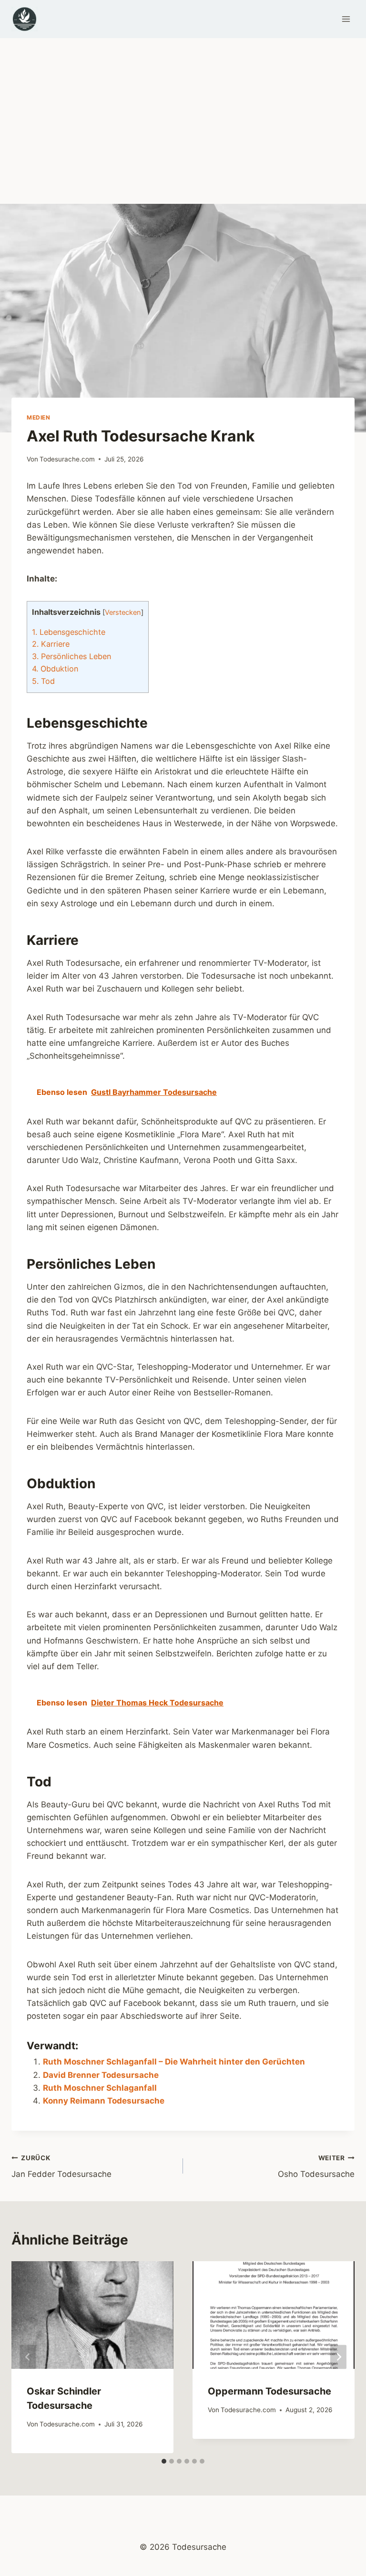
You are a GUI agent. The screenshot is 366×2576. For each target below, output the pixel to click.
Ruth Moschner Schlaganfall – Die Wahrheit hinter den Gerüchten (174, 2062)
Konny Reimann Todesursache (104, 2101)
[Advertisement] (183, 110)
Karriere (51, 644)
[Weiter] (338, 2357)
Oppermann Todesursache (269, 2391)
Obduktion (55, 669)
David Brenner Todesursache (101, 2075)
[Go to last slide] (28, 2357)
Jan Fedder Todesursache (61, 2167)
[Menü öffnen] (346, 19)
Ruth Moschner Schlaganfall (100, 2088)
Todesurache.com (67, 459)
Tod (43, 681)
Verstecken (123, 612)
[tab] (164, 2461)
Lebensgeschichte (69, 632)
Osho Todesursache (316, 2167)
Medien (39, 417)
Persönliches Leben (71, 656)
